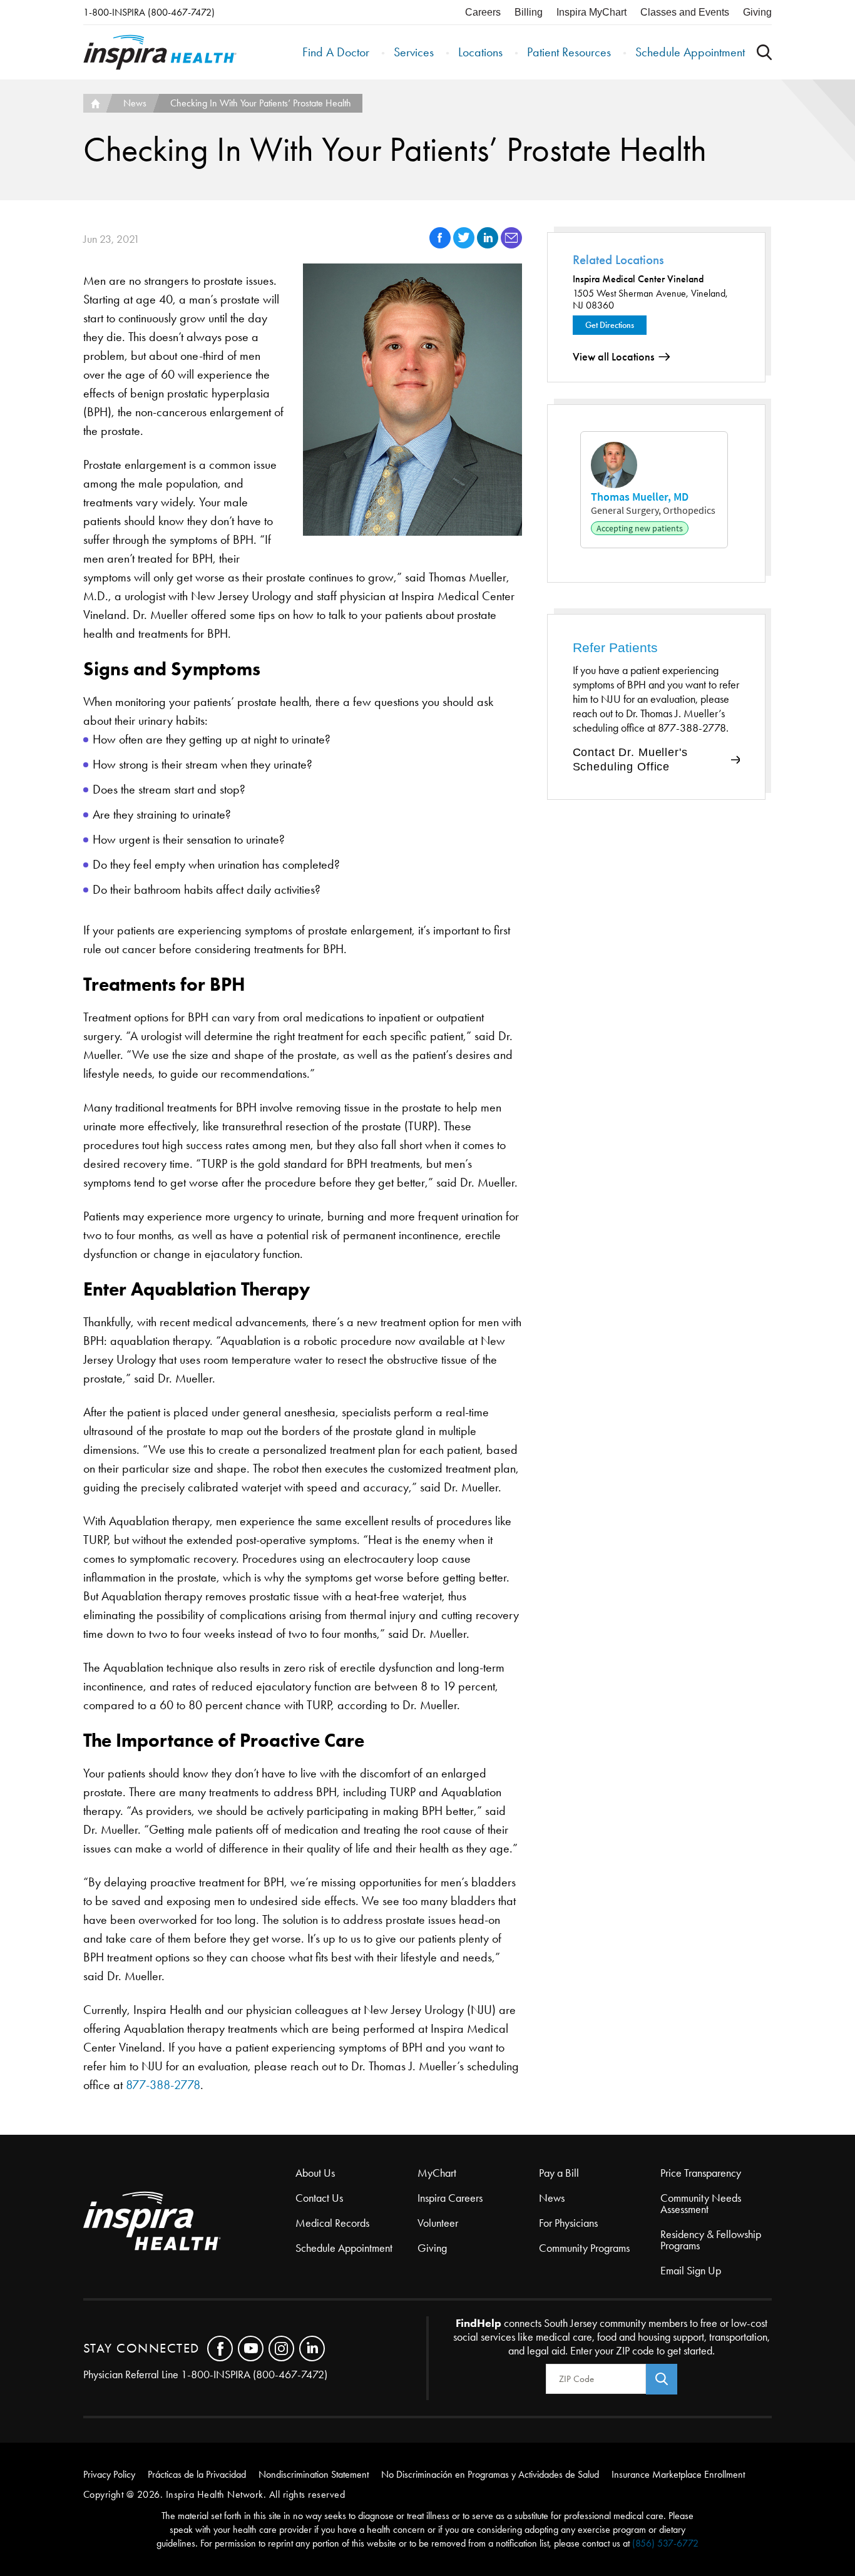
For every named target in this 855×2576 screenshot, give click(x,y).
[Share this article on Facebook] (441, 245)
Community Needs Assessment (701, 2204)
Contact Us (319, 2198)
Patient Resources (569, 52)
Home (95, 103)
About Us (315, 2173)
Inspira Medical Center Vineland (638, 279)
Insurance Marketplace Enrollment (678, 2474)
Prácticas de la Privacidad (197, 2474)
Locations (480, 52)
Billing (529, 12)
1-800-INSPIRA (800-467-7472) (149, 12)
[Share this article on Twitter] (465, 245)
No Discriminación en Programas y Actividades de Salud (490, 2474)
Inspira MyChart (591, 12)
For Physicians (568, 2223)
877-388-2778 (163, 2085)
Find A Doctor (336, 52)
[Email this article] (511, 245)
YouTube (251, 2349)
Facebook (220, 2349)
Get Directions (610, 325)
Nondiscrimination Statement (314, 2474)
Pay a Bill (559, 2173)
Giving (757, 12)
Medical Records (332, 2223)
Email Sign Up (691, 2271)
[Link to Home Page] (190, 2222)
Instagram (281, 2349)
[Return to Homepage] (160, 52)
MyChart (437, 2173)
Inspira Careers (450, 2198)
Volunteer (438, 2223)
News (135, 103)
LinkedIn (312, 2349)
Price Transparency (701, 2173)
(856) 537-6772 (665, 2543)
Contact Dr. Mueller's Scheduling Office (630, 759)
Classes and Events (685, 12)
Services (414, 52)
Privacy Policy (109, 2474)
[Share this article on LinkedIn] (489, 245)
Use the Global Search (764, 52)
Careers (483, 12)
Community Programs (584, 2248)
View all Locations (613, 357)
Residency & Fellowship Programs (711, 2240)
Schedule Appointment (690, 52)
